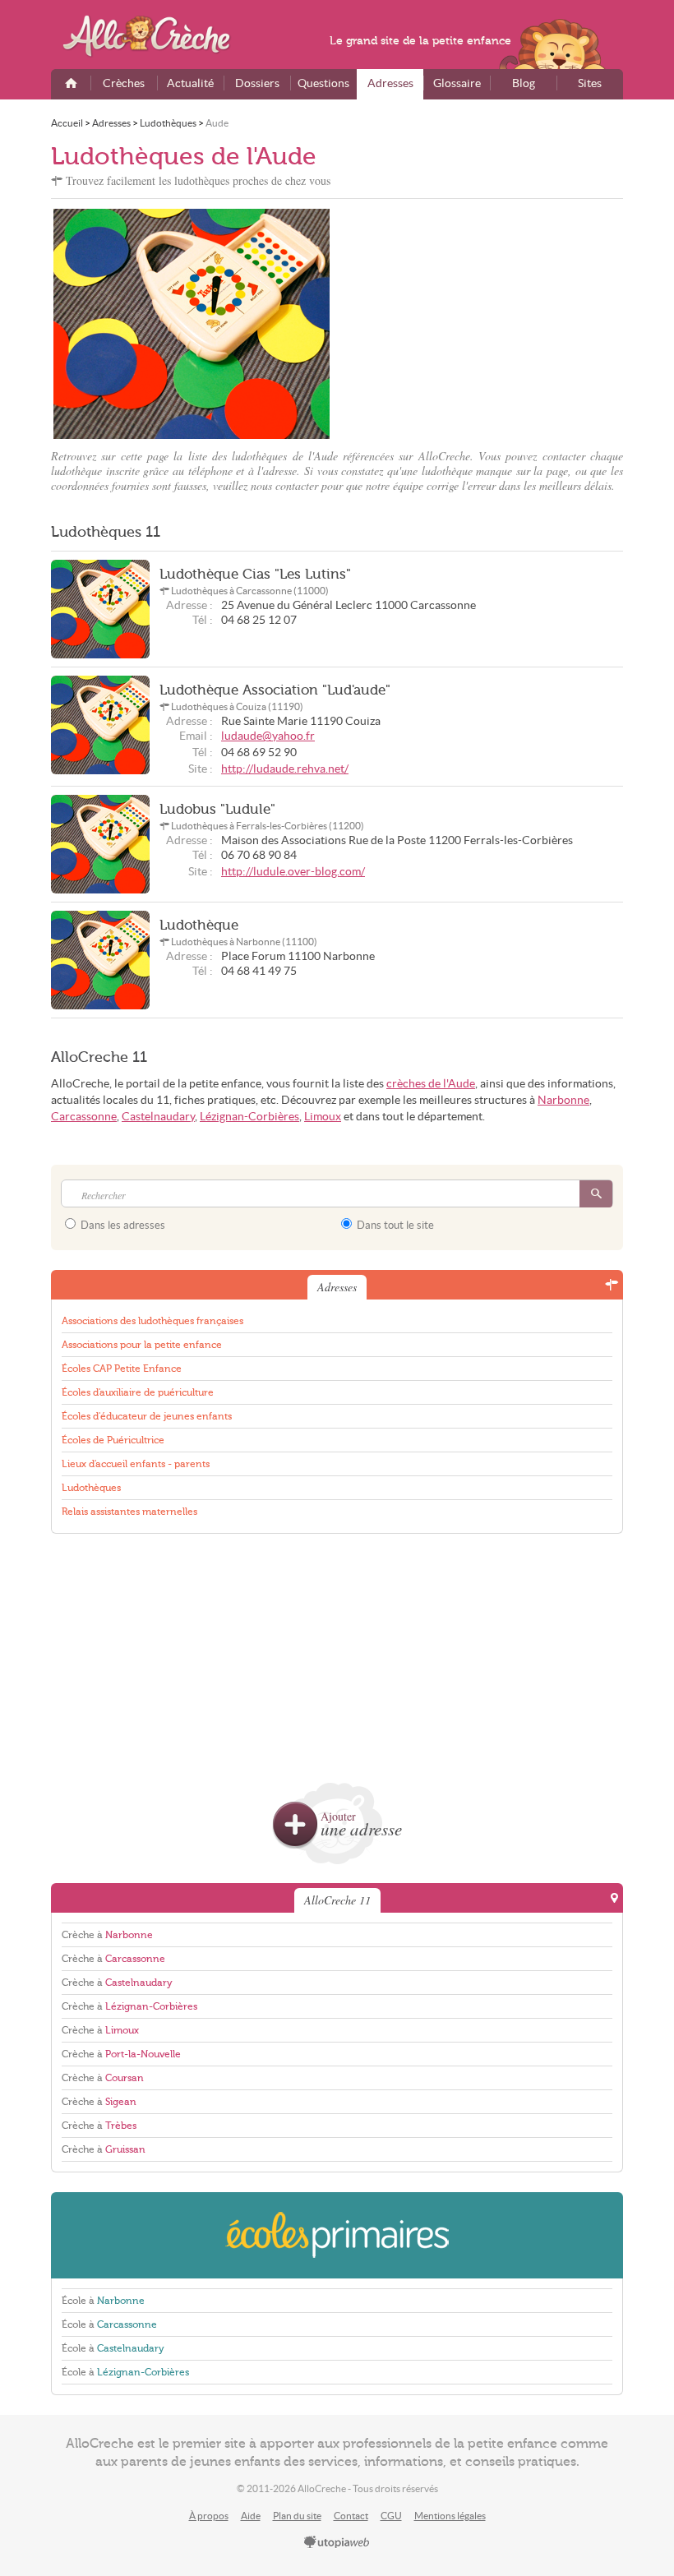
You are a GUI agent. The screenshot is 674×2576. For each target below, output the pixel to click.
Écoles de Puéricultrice (113, 1440)
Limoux (323, 1117)
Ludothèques (91, 1488)
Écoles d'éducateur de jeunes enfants (147, 1416)
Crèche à (107, 1935)
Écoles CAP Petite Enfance (122, 1369)
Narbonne (563, 1100)
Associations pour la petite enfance (142, 1345)
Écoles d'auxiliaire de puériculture (138, 1392)
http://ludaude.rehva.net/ (285, 769)
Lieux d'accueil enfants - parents (136, 1464)
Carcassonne (84, 1117)
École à (103, 2301)
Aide (251, 2516)
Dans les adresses (122, 1225)
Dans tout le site (394, 1225)
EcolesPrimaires (337, 2235)
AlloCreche (158, 36)
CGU (391, 2516)
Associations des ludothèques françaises (152, 1321)
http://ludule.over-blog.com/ (293, 872)
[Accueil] (71, 84)
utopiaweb (337, 2543)
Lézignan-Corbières (249, 1117)
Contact (351, 2516)
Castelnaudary (158, 1117)
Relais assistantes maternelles (129, 1512)
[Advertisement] (482, 324)
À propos (209, 2516)
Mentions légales (450, 2516)
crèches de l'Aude (431, 1084)
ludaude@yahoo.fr (268, 736)
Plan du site (297, 2516)
